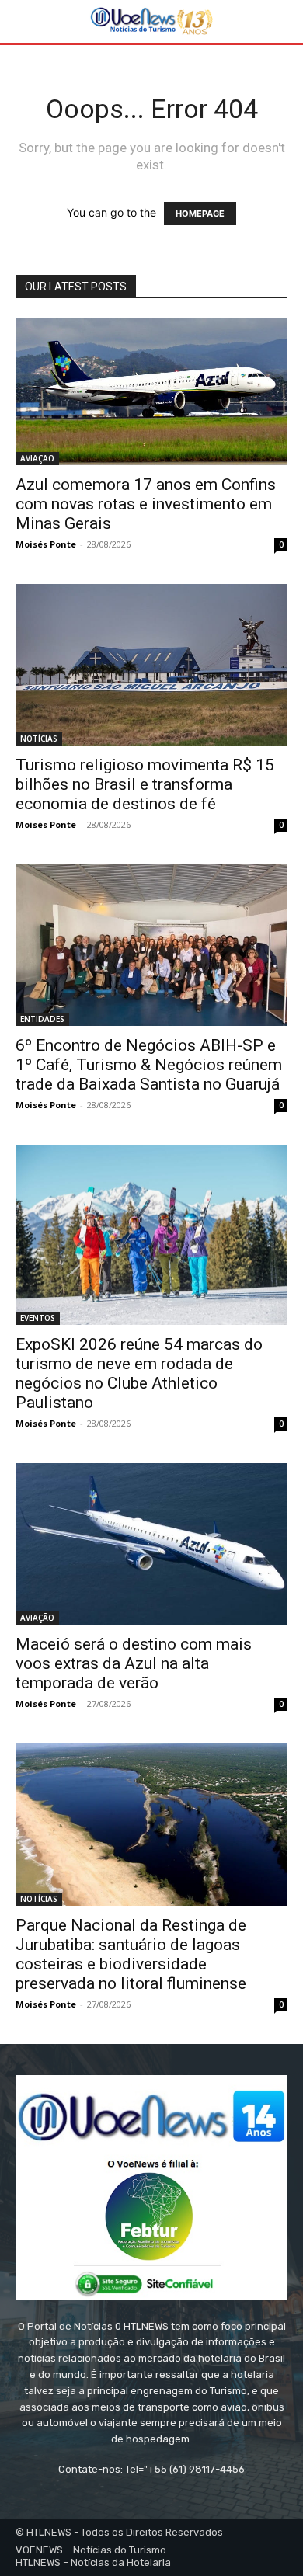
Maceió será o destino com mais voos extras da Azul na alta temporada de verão (134, 1663)
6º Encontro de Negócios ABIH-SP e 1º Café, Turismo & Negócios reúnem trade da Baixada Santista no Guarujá (149, 1065)
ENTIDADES (42, 1019)
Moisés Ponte (46, 544)
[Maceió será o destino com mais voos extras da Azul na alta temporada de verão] (151, 1544)
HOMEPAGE (200, 214)
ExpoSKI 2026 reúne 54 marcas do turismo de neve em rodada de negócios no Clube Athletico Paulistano (139, 1373)
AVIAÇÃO (37, 458)
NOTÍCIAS (39, 739)
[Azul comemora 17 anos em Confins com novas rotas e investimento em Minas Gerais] (151, 392)
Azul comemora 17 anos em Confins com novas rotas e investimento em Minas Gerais (146, 504)
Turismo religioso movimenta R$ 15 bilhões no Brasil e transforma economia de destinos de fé (145, 784)
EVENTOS (38, 1318)
